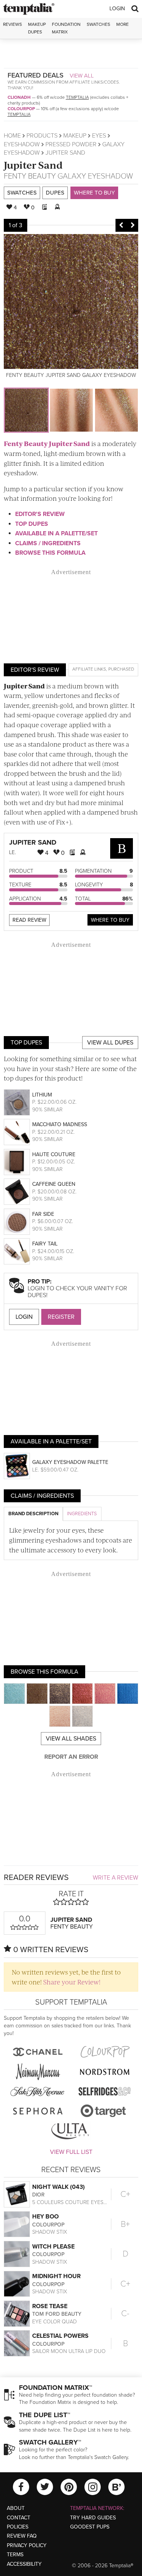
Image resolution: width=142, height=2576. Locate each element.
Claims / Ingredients (48, 543)
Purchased (121, 669)
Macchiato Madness (60, 1124)
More (122, 24)
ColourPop (21, 109)
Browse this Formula (50, 553)
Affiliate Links (89, 669)
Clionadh (19, 97)
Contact (19, 2518)
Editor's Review (40, 514)
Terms (15, 2555)
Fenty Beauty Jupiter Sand (47, 443)
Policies (18, 2527)
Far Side (43, 1214)
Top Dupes (32, 524)
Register (61, 1317)
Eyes (99, 136)
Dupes (55, 193)
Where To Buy (110, 920)
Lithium (42, 1095)
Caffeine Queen (54, 1184)
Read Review (29, 920)
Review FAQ (22, 2536)
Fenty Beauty (30, 176)
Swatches (98, 24)
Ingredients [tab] (82, 1514)
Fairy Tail (45, 1244)
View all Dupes (110, 1043)
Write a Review (115, 1878)
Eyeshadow (22, 144)
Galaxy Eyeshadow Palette (70, 1462)
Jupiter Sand (33, 165)
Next (133, 225)
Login (117, 9)
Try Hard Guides (93, 2518)
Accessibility (24, 2564)
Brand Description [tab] (33, 1514)
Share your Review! (72, 1982)
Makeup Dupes (37, 28)
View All (82, 76)
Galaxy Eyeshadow (95, 176)
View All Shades (71, 1739)
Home (12, 136)
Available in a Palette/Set (56, 533)
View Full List (71, 2152)
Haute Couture (54, 1154)
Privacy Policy (27, 2545)
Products (42, 136)
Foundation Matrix (66, 28)
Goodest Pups (90, 2527)
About (16, 2508)
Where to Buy (94, 193)
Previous (121, 225)
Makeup (75, 136)
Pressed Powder (71, 144)
